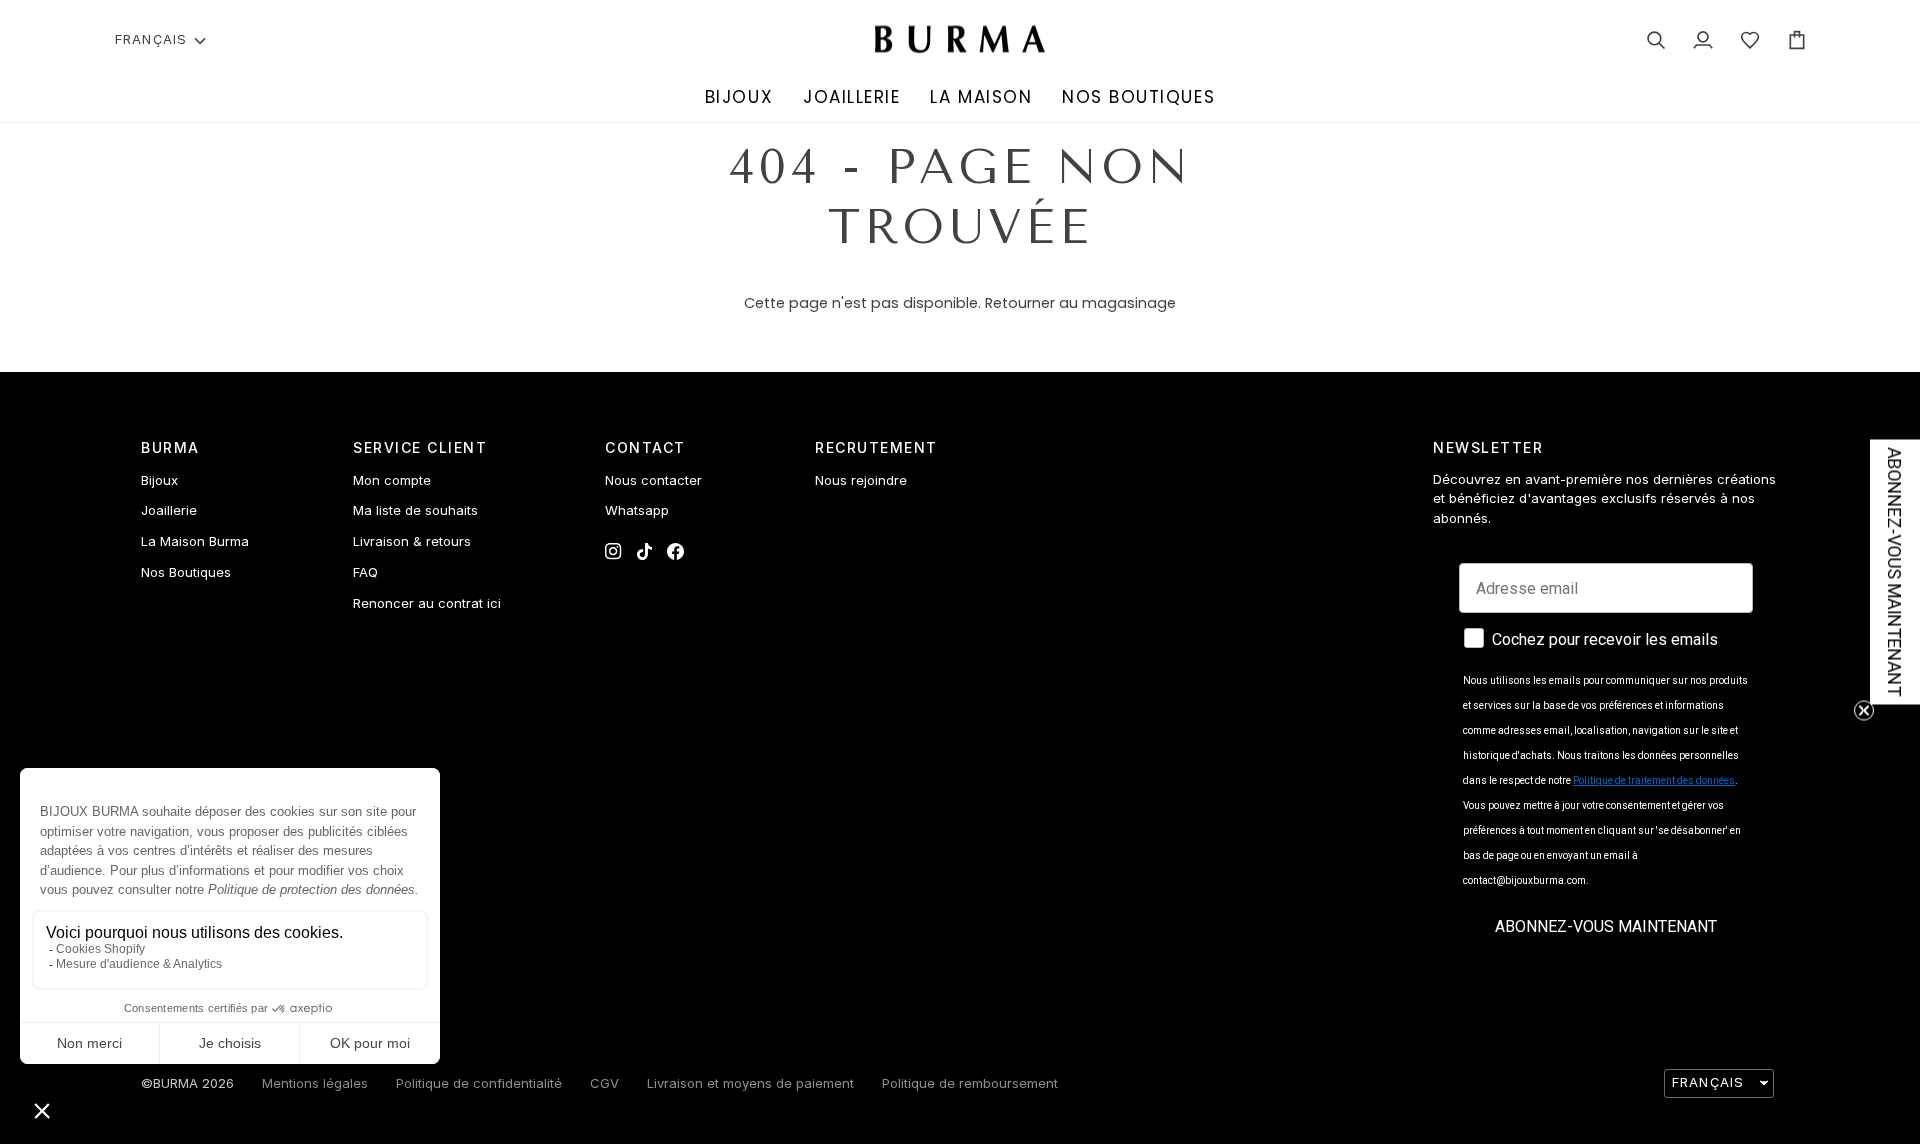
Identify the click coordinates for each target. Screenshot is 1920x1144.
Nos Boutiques (186, 572)
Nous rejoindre (861, 480)
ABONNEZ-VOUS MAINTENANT (1606, 926)
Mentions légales (315, 1083)
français (151, 39)
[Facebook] (675, 551)
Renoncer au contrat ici (427, 603)
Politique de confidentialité (479, 1083)
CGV (604, 1083)
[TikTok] (644, 551)
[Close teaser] (1864, 711)
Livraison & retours (412, 541)
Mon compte (392, 480)
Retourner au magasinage (1080, 303)
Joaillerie (169, 510)
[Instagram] (613, 551)
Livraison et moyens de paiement (750, 1083)
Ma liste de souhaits (415, 510)
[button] (739, 98)
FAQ (365, 572)
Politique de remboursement (970, 1083)
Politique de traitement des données (1654, 780)
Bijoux (159, 480)
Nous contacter (653, 480)
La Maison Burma (195, 541)
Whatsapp (637, 510)
